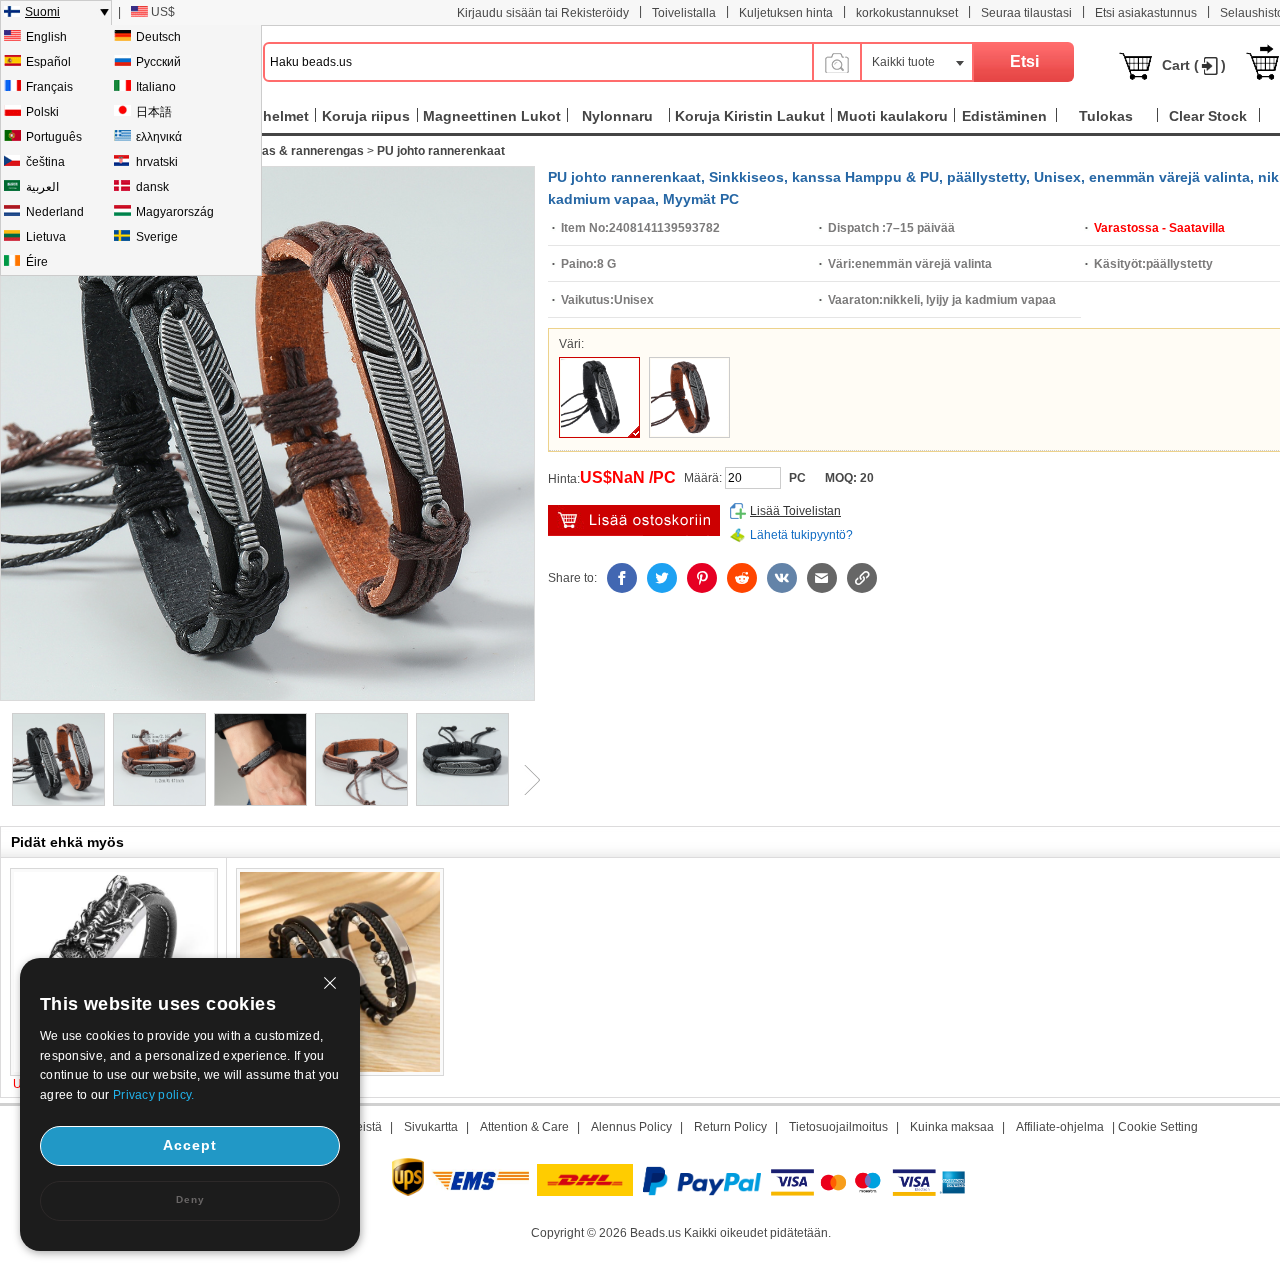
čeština (45, 162)
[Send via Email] (822, 578)
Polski (42, 112)
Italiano (156, 87)
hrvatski (157, 162)
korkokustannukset (907, 13)
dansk (152, 187)
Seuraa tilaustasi (1026, 13)
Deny (190, 1199)
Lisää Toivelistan (795, 511)
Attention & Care (524, 1127)
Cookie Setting (1158, 1127)
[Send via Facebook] (622, 578)
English (46, 37)
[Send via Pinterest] (702, 578)
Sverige (157, 237)
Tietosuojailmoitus (838, 1127)
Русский (158, 62)
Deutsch (158, 37)
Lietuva (46, 237)
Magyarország (175, 212)
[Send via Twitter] (662, 578)
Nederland (55, 212)
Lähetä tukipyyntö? (801, 535)
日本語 (154, 112)
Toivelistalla (684, 13)
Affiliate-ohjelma (1060, 1127)
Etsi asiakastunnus (1146, 13)
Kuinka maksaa (952, 1127)
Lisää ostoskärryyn (634, 520)
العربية (42, 187)
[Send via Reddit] (742, 578)
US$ (163, 12)
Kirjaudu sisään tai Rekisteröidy (543, 13)
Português (54, 137)
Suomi (42, 12)
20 (867, 478)
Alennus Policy (631, 1127)
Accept (190, 1145)
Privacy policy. (154, 1095)
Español (48, 62)
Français (49, 87)
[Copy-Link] (862, 578)
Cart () (1194, 65)
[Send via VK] (782, 578)
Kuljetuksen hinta (786, 13)
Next (525, 780)
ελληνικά (159, 137)
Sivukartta (431, 1127)
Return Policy (730, 1127)
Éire (37, 262)
